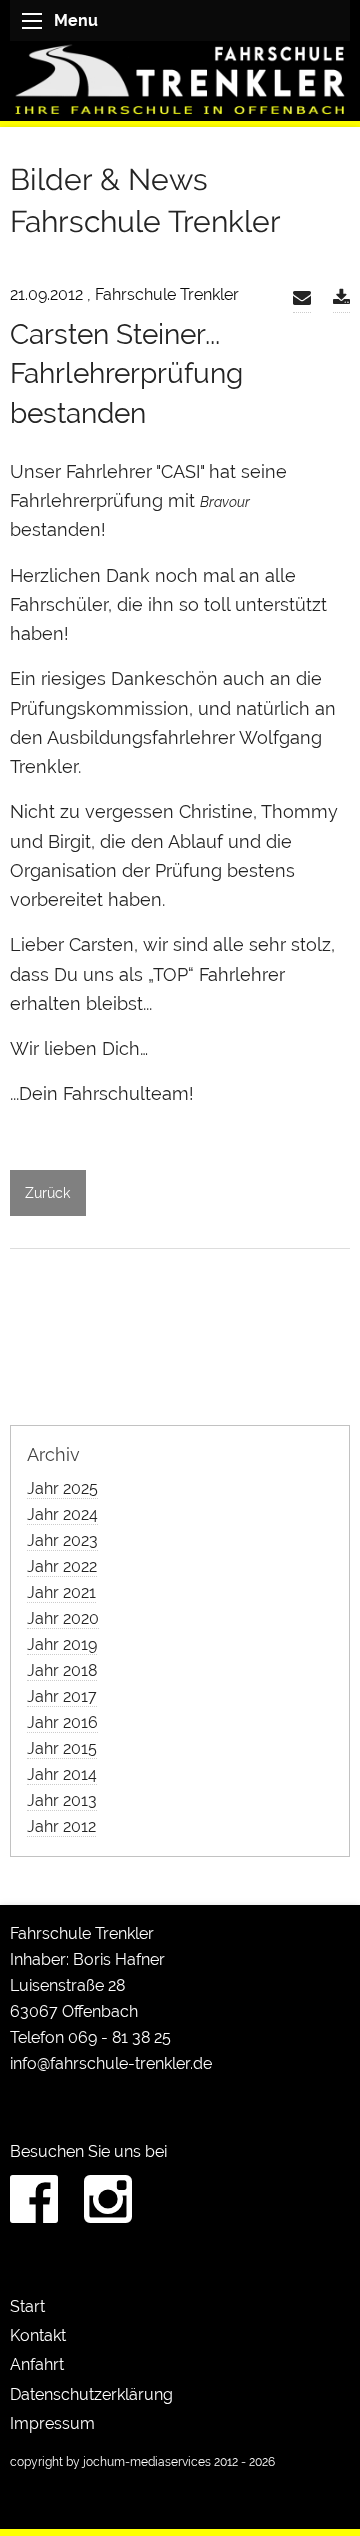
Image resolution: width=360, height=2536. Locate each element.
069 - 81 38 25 (119, 2037)
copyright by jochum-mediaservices (110, 2462)
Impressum (52, 2423)
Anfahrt (37, 2364)
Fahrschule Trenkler (82, 1933)
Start (27, 2306)
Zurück (47, 1192)
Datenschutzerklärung (91, 2394)
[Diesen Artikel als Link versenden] (302, 298)
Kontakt (38, 2335)
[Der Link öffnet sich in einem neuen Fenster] (341, 298)
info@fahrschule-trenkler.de (111, 2063)
